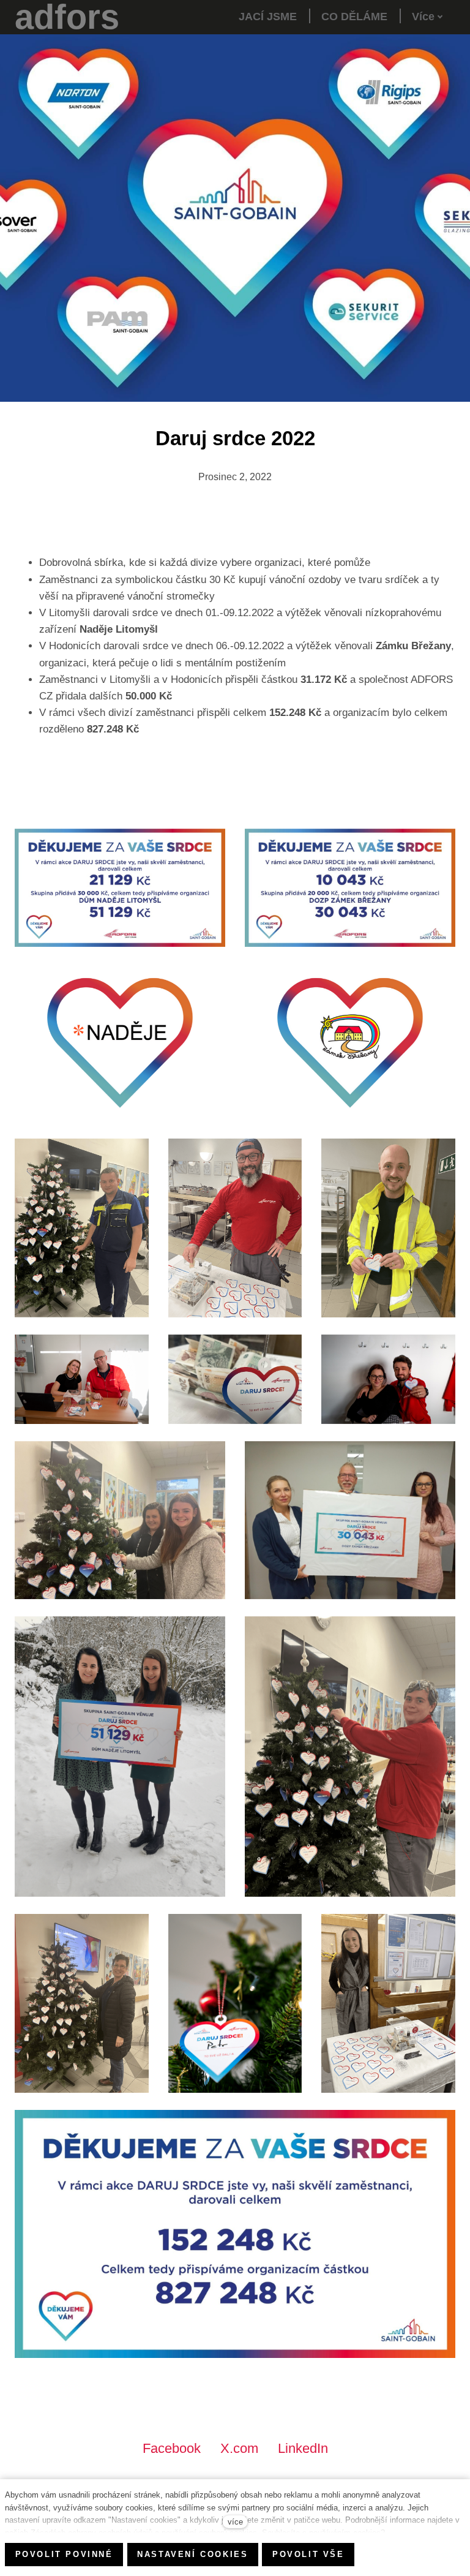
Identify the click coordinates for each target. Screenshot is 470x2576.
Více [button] (423, 17)
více (235, 2522)
